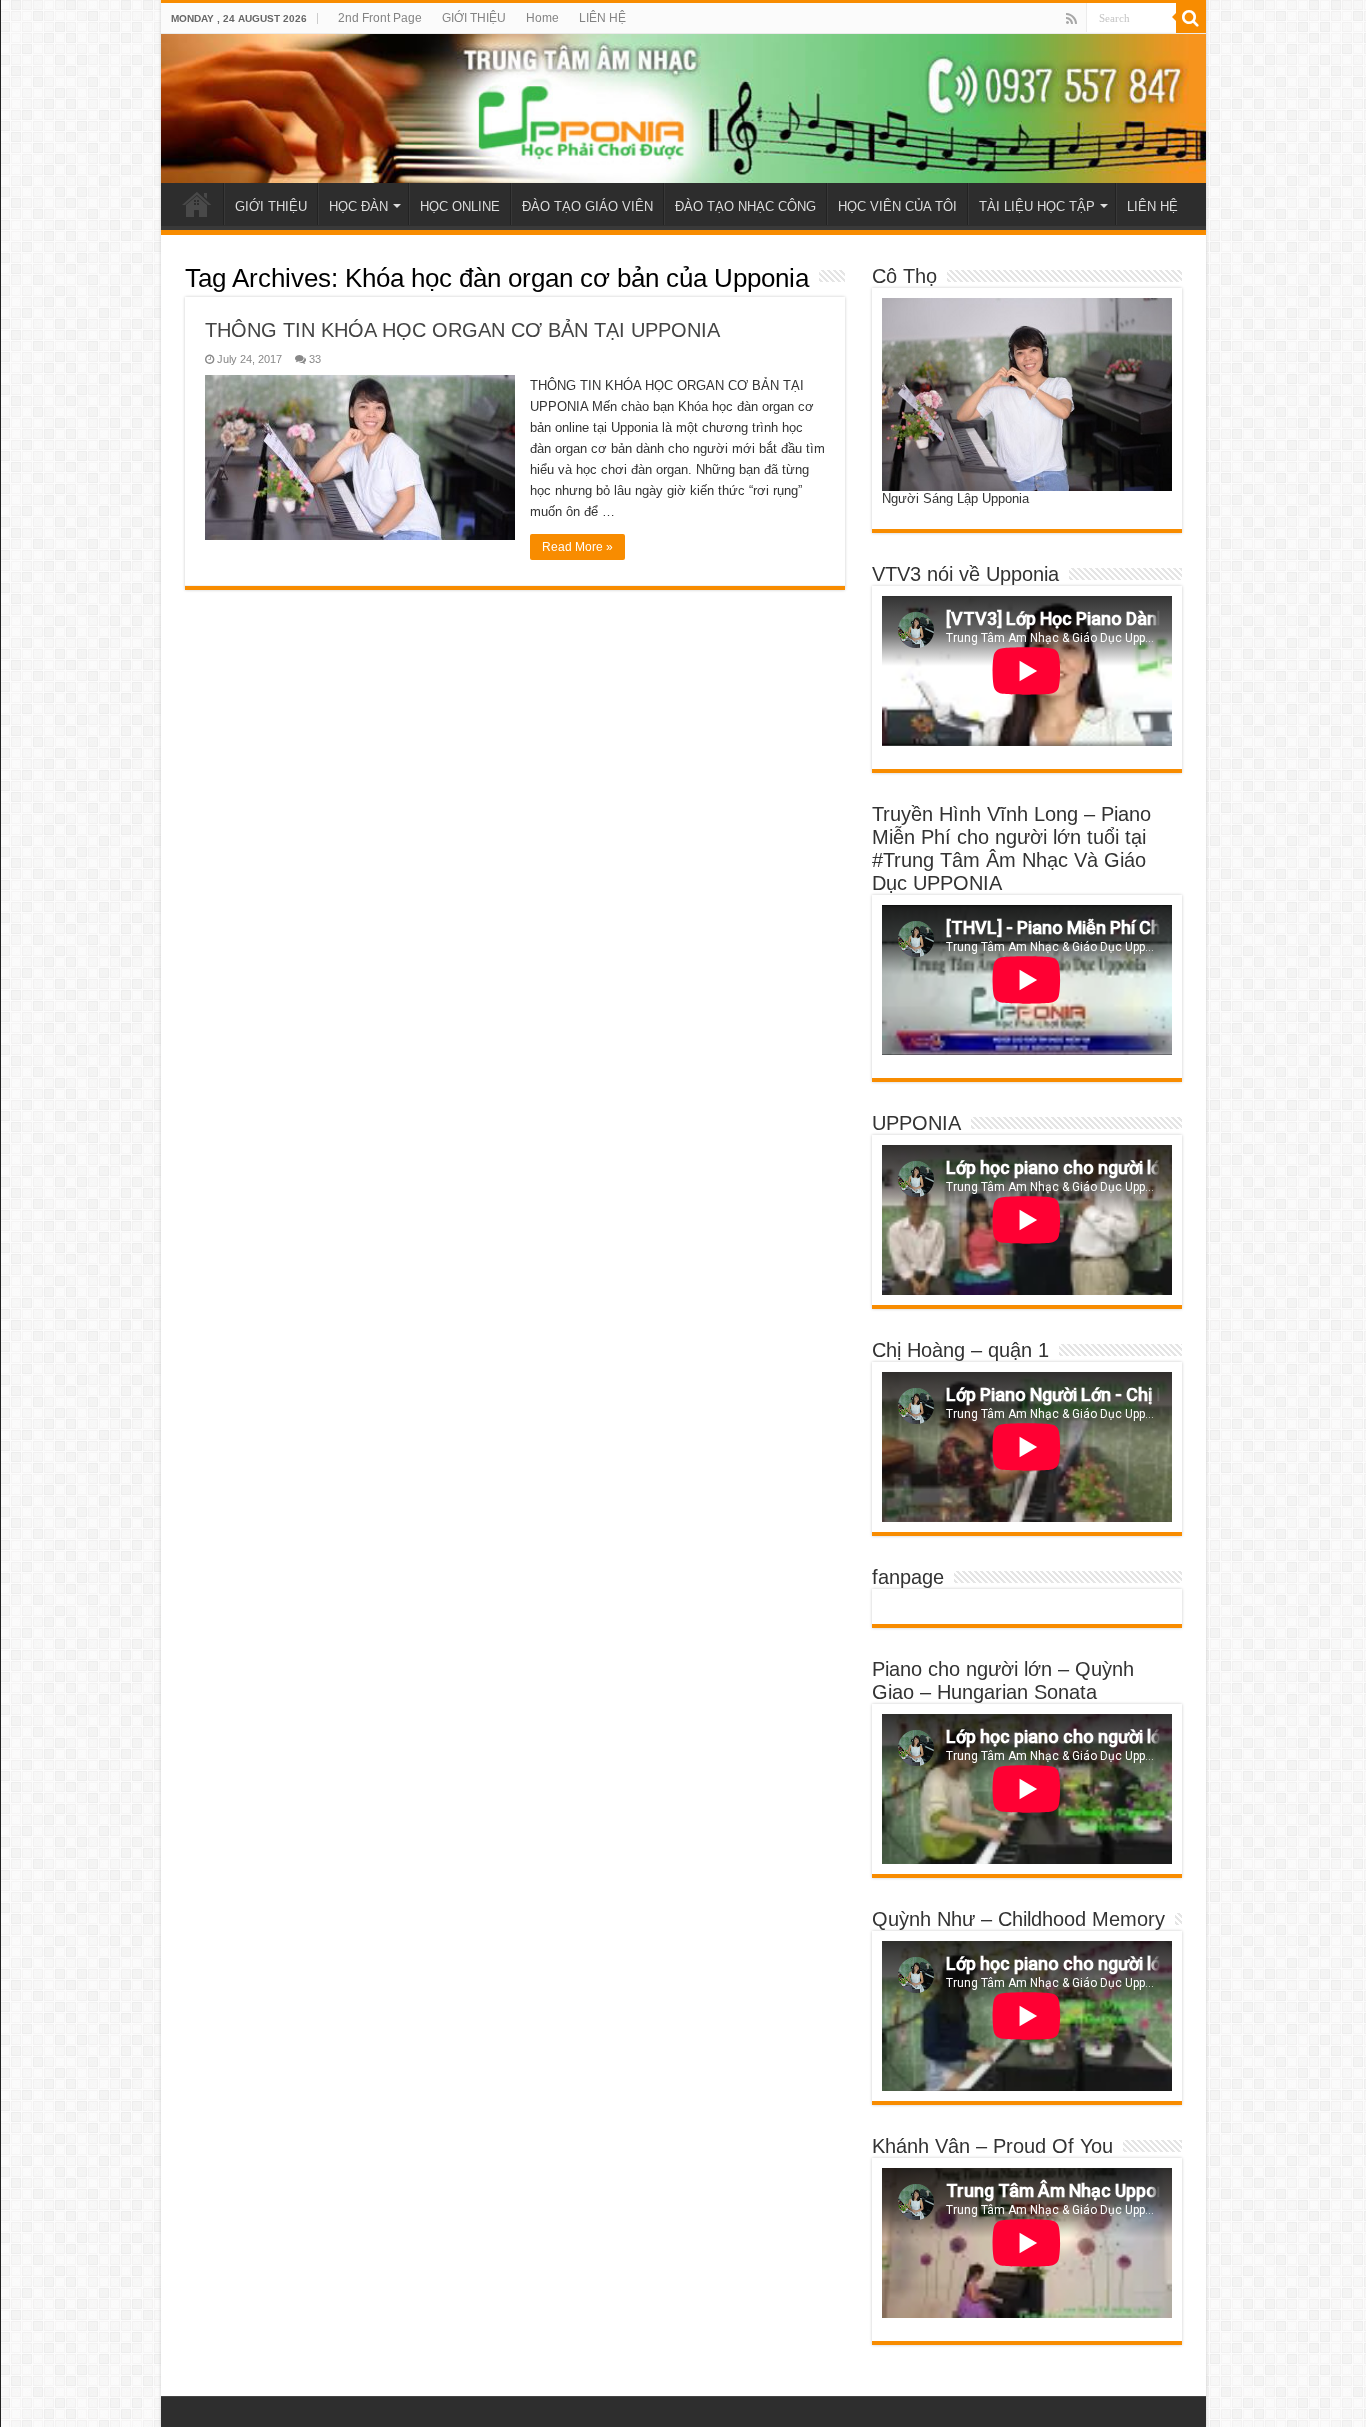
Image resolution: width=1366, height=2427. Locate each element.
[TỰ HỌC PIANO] (683, 108)
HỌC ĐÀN (358, 206)
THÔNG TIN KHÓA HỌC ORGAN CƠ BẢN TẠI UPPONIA (462, 330)
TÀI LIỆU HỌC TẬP (1037, 206)
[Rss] (1071, 19)
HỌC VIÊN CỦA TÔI (897, 206)
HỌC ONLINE (460, 206)
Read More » (577, 547)
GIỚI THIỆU (474, 18)
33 (315, 359)
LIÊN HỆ (602, 18)
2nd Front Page (380, 18)
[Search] (1191, 18)
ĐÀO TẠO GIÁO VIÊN (587, 206)
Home (542, 18)
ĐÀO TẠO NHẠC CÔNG (745, 206)
